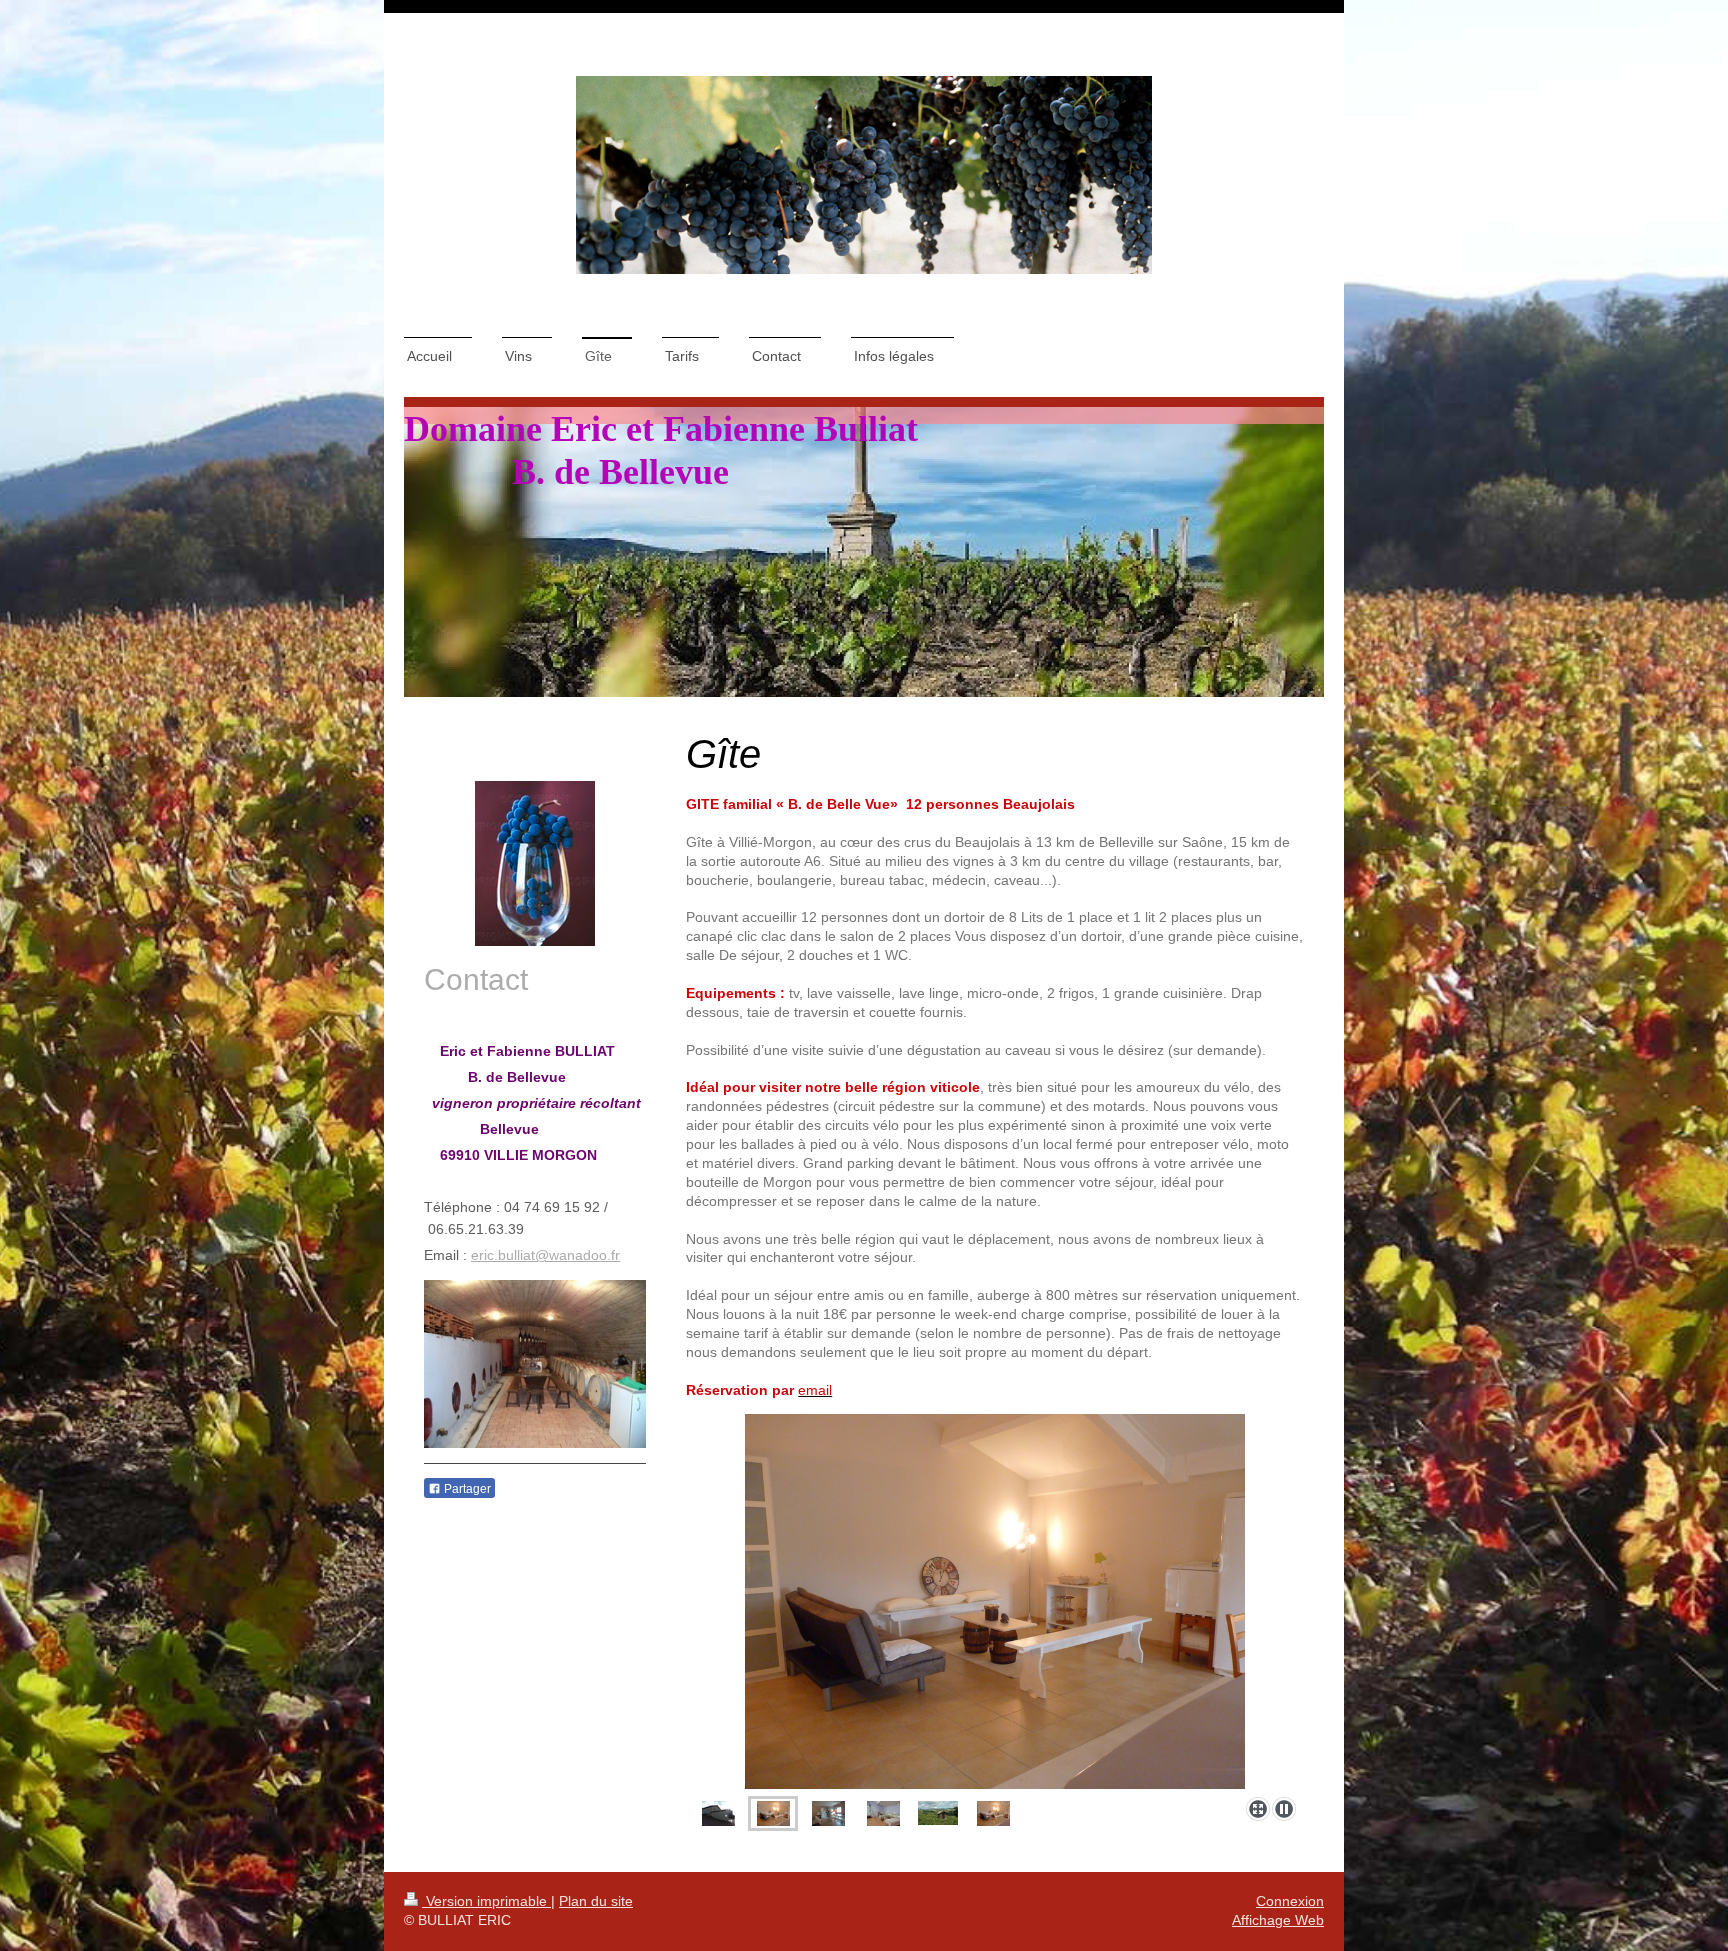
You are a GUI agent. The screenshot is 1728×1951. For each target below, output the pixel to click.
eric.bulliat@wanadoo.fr (545, 1255)
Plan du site (596, 1901)
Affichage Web (1278, 1920)
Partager (466, 1489)
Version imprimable (486, 1901)
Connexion (1290, 1901)
